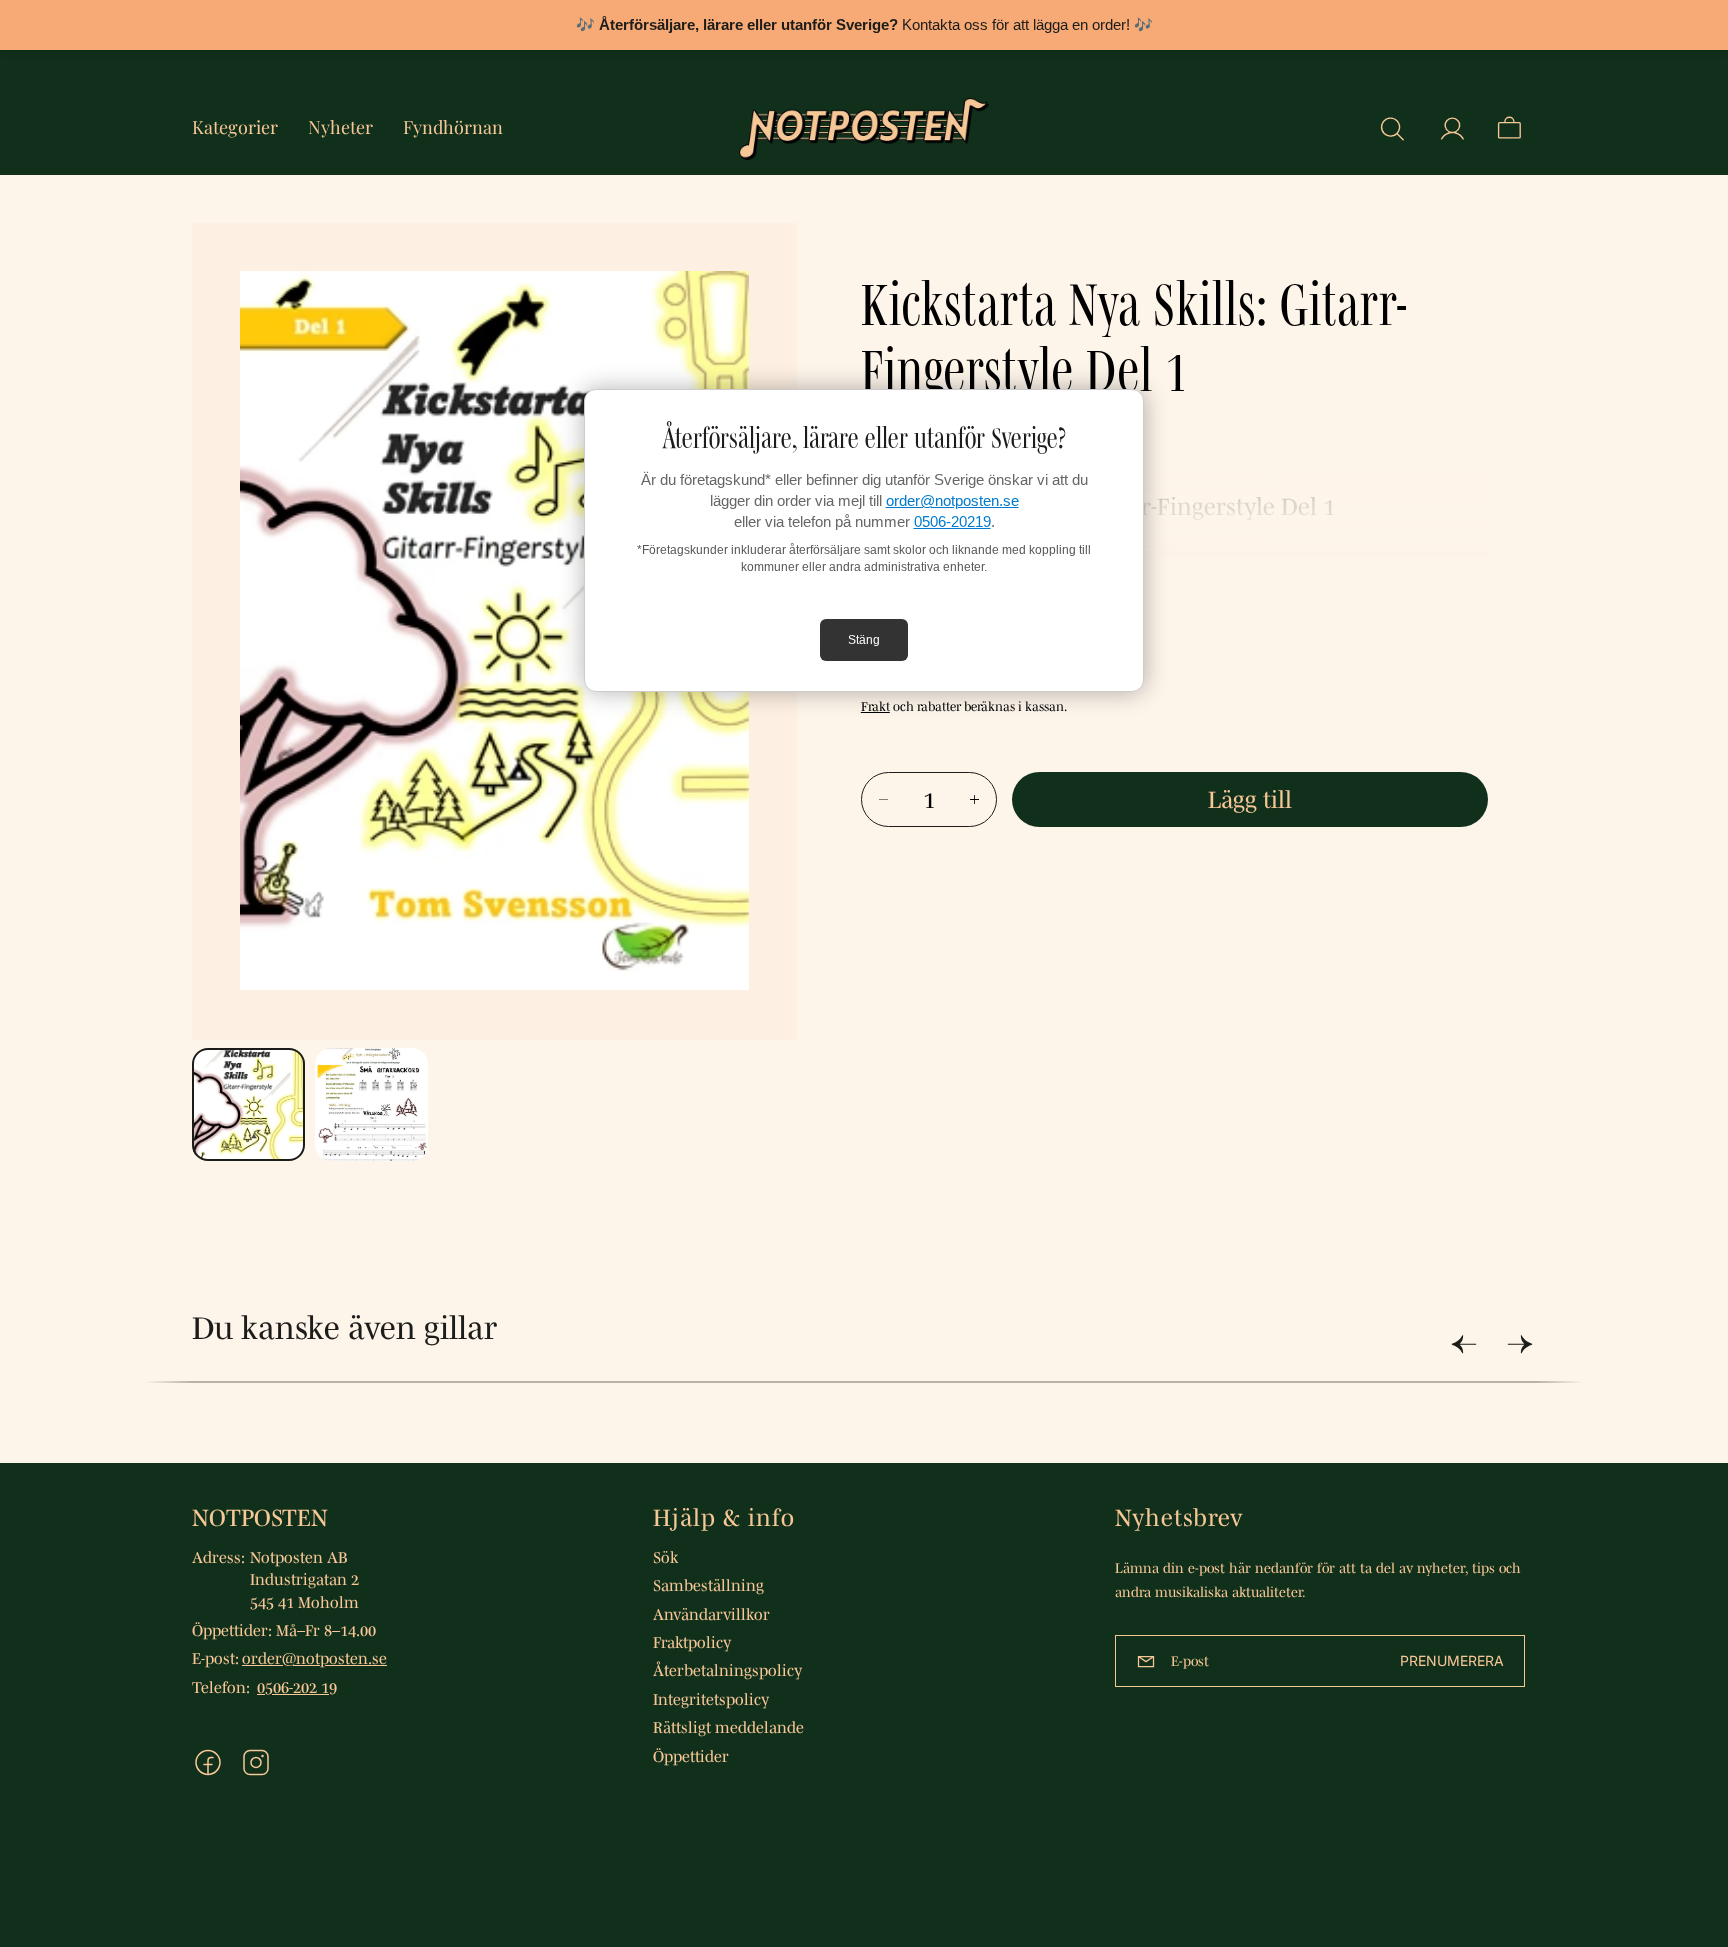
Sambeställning (708, 1585)
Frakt (875, 706)
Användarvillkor (711, 1614)
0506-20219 (952, 521)
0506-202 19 (297, 1687)
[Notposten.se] (864, 129)
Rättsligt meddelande (728, 1727)
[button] (1392, 129)
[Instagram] (256, 1762)
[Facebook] (208, 1762)
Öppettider (691, 1756)
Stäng (864, 640)
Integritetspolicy (711, 1699)
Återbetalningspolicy (727, 1670)
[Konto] (1452, 129)
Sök (665, 1557)
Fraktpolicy (692, 1642)
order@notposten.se (952, 500)
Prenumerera (1452, 1660)
